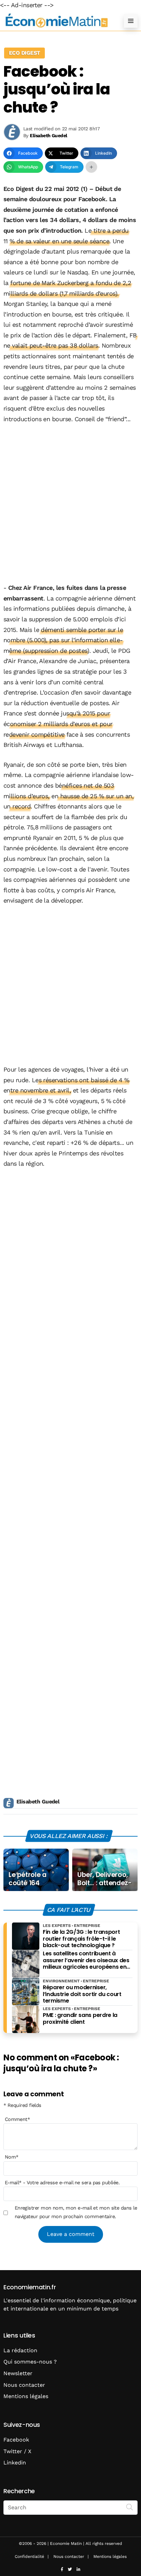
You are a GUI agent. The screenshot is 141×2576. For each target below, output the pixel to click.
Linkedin (15, 2463)
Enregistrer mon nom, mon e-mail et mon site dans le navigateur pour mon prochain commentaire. (76, 2212)
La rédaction (20, 2350)
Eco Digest (24, 53)
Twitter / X (17, 2451)
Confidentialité (29, 2556)
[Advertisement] (70, 504)
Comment (17, 2119)
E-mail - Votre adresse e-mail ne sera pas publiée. (62, 2183)
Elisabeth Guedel (38, 1802)
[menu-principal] (131, 21)
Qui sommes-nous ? (30, 2362)
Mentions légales (26, 2396)
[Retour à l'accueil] (57, 21)
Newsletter (18, 2373)
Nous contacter (24, 2385)
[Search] (130, 2507)
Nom (12, 2157)
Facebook (16, 2440)
